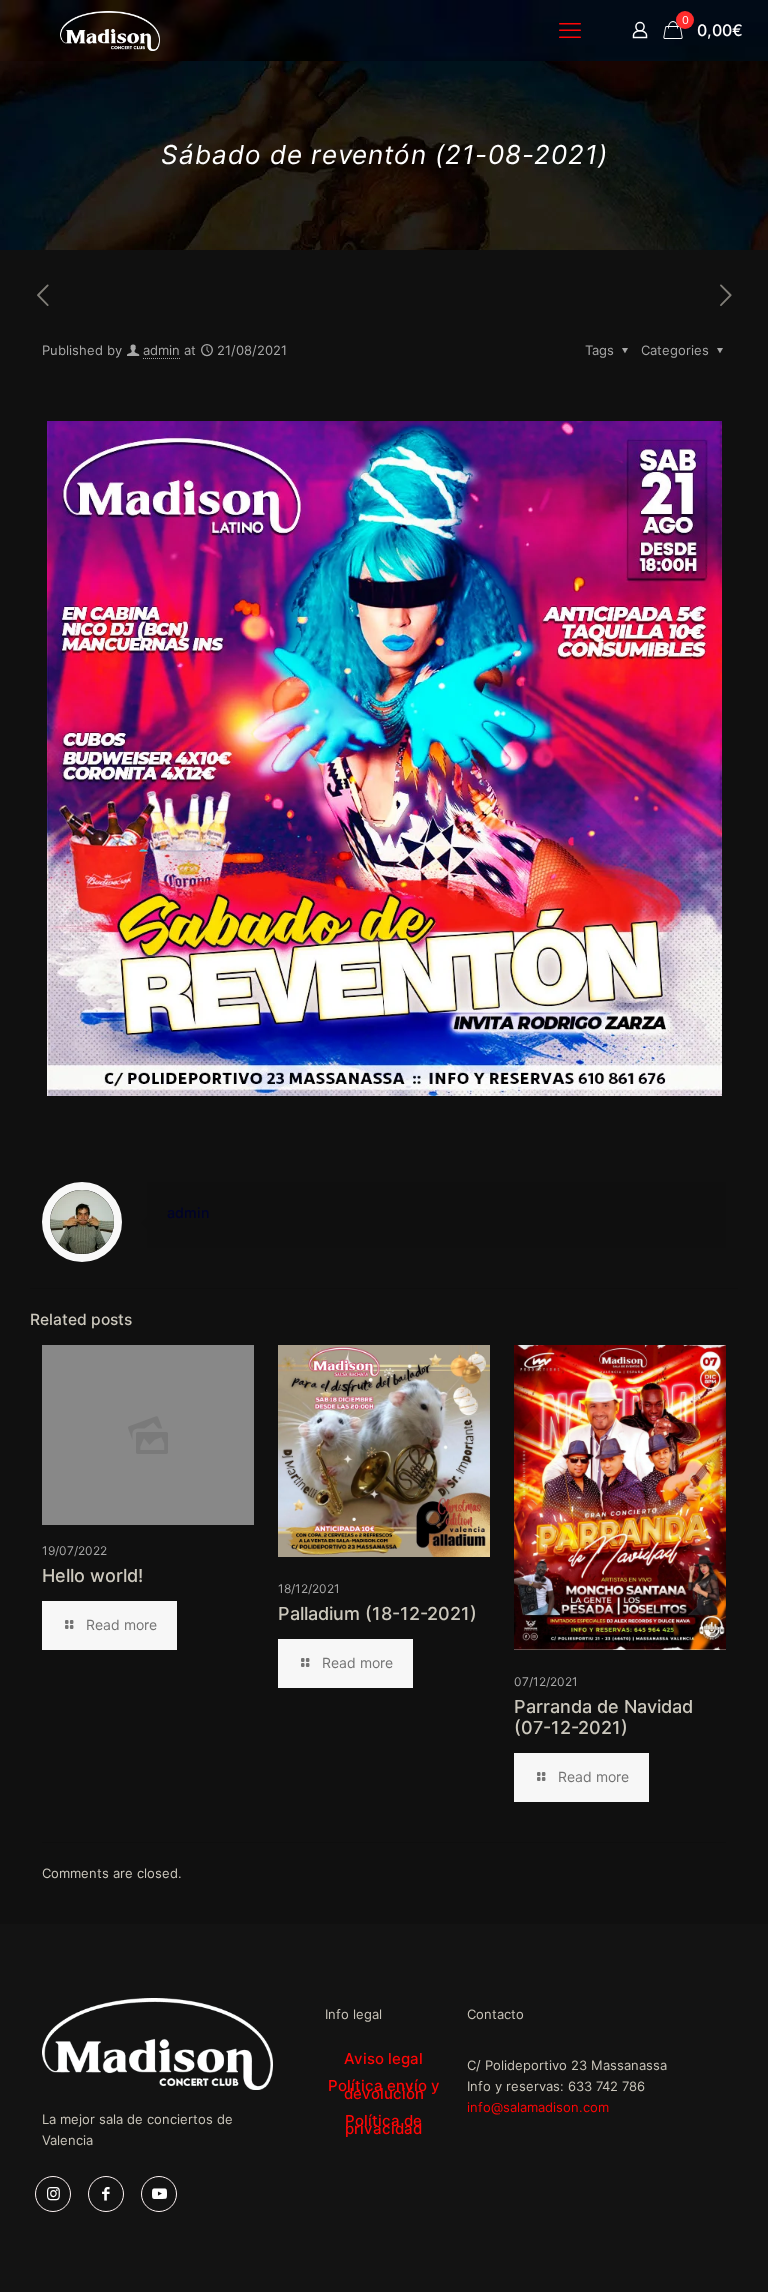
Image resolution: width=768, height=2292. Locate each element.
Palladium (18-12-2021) (377, 1613)
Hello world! (92, 1575)
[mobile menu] (570, 30)
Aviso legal (383, 2058)
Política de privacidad (383, 2124)
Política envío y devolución (384, 2089)
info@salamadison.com (538, 2107)
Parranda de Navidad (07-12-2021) (603, 1717)
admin (161, 350)
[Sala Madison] (110, 30)
